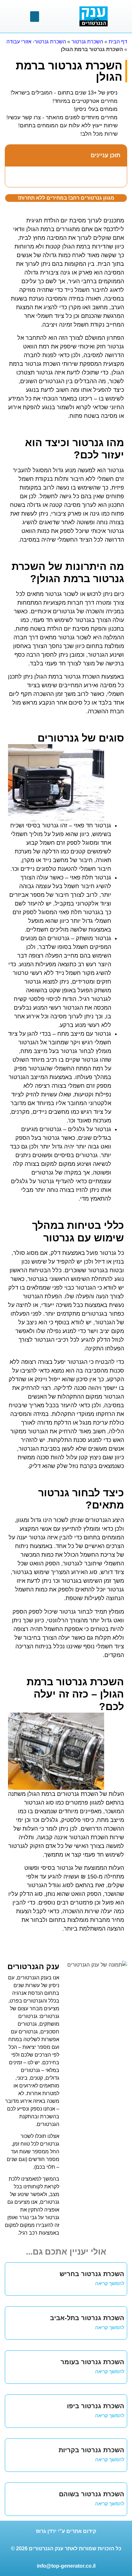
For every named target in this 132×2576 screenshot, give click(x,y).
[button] (35, 17)
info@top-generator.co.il (66, 2566)
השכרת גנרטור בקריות (91, 2450)
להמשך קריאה (110, 2283)
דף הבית (118, 42)
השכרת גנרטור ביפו (96, 2406)
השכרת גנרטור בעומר (92, 2362)
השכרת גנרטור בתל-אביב (87, 2318)
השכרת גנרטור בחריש (92, 2274)
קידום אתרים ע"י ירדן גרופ (66, 2531)
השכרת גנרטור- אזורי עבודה (36, 42)
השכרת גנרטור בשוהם (92, 2494)
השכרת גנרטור (87, 42)
